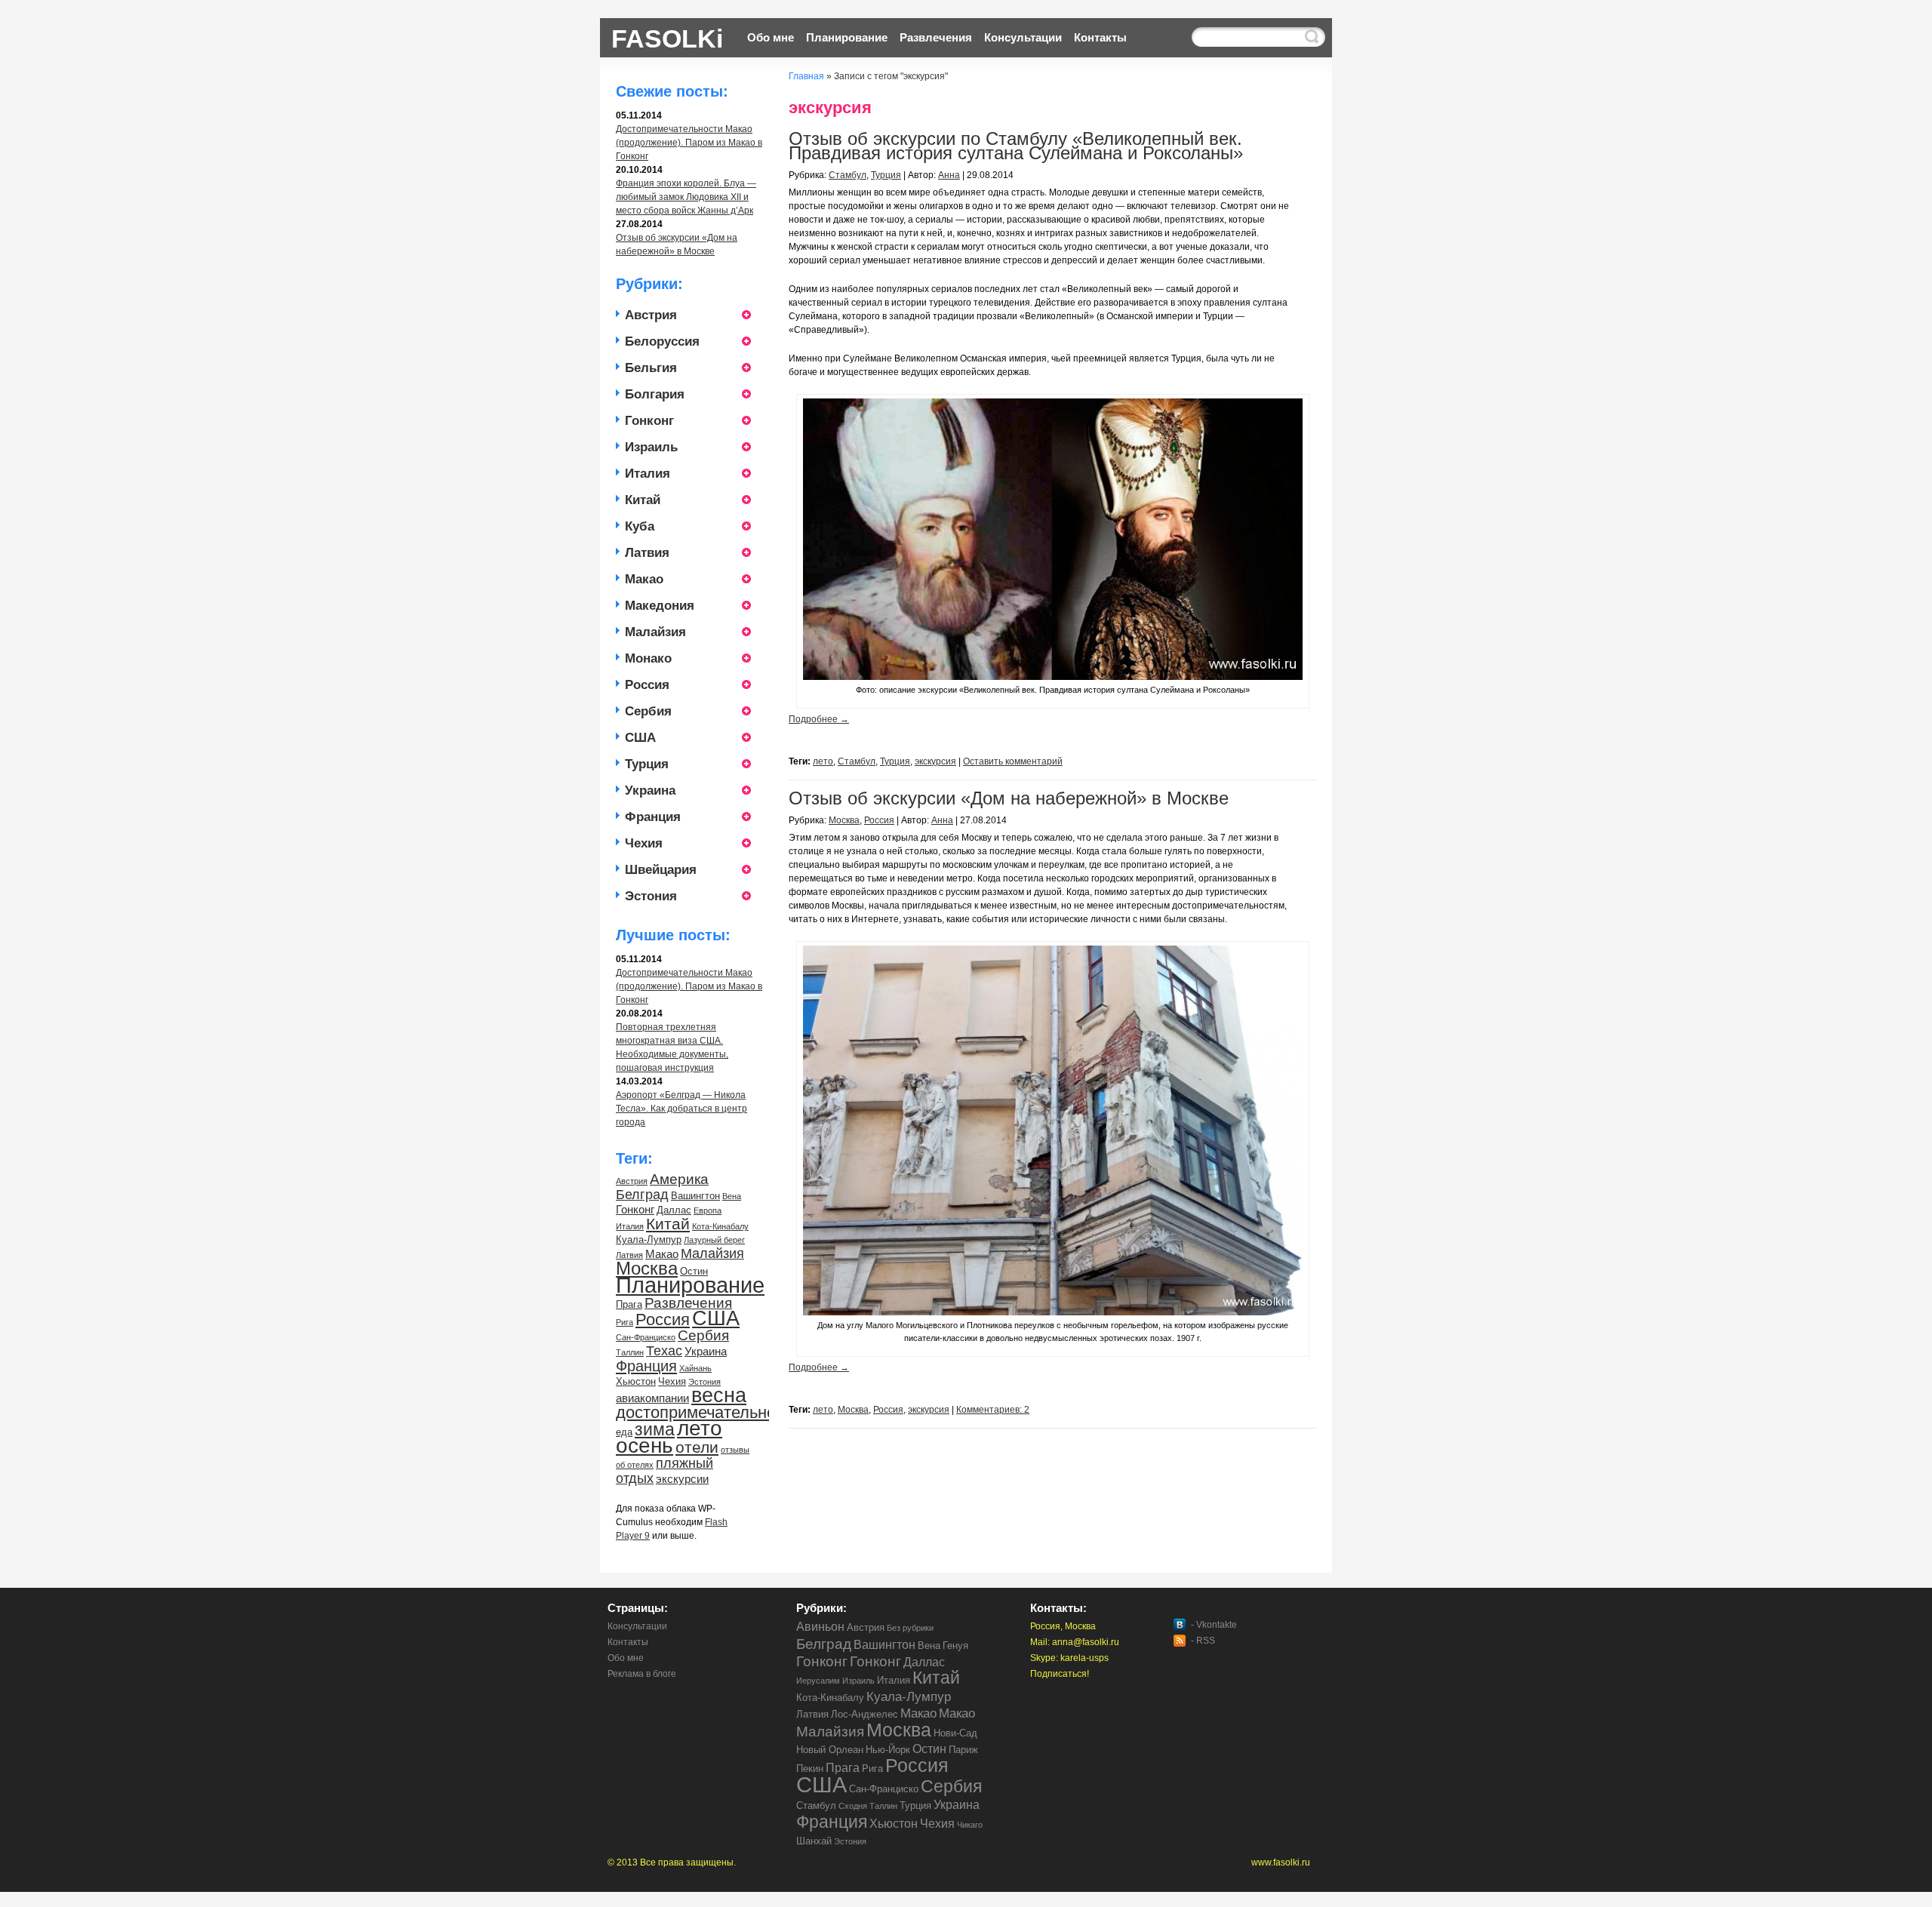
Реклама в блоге (642, 1674)
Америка (679, 1179)
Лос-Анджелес (864, 1714)
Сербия (648, 711)
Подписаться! (1060, 1674)
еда (624, 1432)
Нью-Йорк (888, 1750)
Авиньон (820, 1627)
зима (655, 1429)
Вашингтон (695, 1196)
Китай (643, 500)
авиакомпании (652, 1398)
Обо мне (771, 37)
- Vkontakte (1214, 1625)
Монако (648, 658)
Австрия (651, 315)
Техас (664, 1351)
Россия (647, 685)
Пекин (810, 1769)
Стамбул (848, 175)
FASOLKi (667, 37)
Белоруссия (662, 341)
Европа (708, 1210)
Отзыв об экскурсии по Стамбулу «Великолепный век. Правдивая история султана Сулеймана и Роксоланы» (1016, 146)
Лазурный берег (714, 1240)
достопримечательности (708, 1412)
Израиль (651, 447)
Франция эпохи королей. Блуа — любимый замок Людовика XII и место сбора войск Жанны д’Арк (686, 197)
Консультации (1023, 37)
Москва (647, 1268)
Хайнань (695, 1368)
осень (645, 1446)
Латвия (647, 553)
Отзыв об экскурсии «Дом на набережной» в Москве (1009, 798)
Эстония (651, 896)
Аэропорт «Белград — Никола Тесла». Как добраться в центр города (681, 1109)
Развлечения (936, 37)
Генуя (955, 1646)
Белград (642, 1195)
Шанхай (814, 1841)
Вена (732, 1196)
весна (719, 1395)
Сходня (853, 1806)
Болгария (655, 394)
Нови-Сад (955, 1733)
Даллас (674, 1210)
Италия (648, 474)
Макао (644, 579)
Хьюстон (636, 1381)
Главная (806, 76)
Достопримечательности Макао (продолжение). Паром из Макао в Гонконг (689, 143)
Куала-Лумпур (649, 1240)
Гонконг (649, 421)
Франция (653, 817)
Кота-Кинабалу (720, 1226)
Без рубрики (910, 1628)
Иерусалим (818, 1681)
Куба (640, 526)
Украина (650, 790)
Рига (625, 1322)
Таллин (630, 1352)
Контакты (1100, 37)
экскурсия (935, 761)
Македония (660, 606)
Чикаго (970, 1825)
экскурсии (682, 1479)
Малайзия (655, 632)
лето (700, 1428)
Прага (629, 1304)
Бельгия (651, 368)
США (640, 738)
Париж (963, 1750)
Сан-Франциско (646, 1337)
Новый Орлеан (830, 1750)
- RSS (1203, 1641)
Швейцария (661, 870)
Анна (949, 175)
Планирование (847, 37)
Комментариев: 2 (993, 1410)
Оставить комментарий (1013, 761)
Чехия (644, 843)
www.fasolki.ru (1281, 1862)
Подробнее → (819, 719)
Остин (694, 1271)
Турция (647, 764)
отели (697, 1447)
